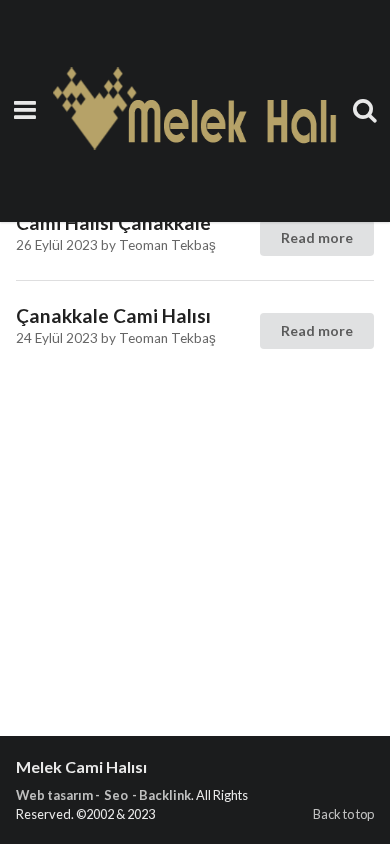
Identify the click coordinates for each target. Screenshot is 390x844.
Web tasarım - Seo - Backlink (103, 795)
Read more (317, 237)
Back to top (343, 814)
